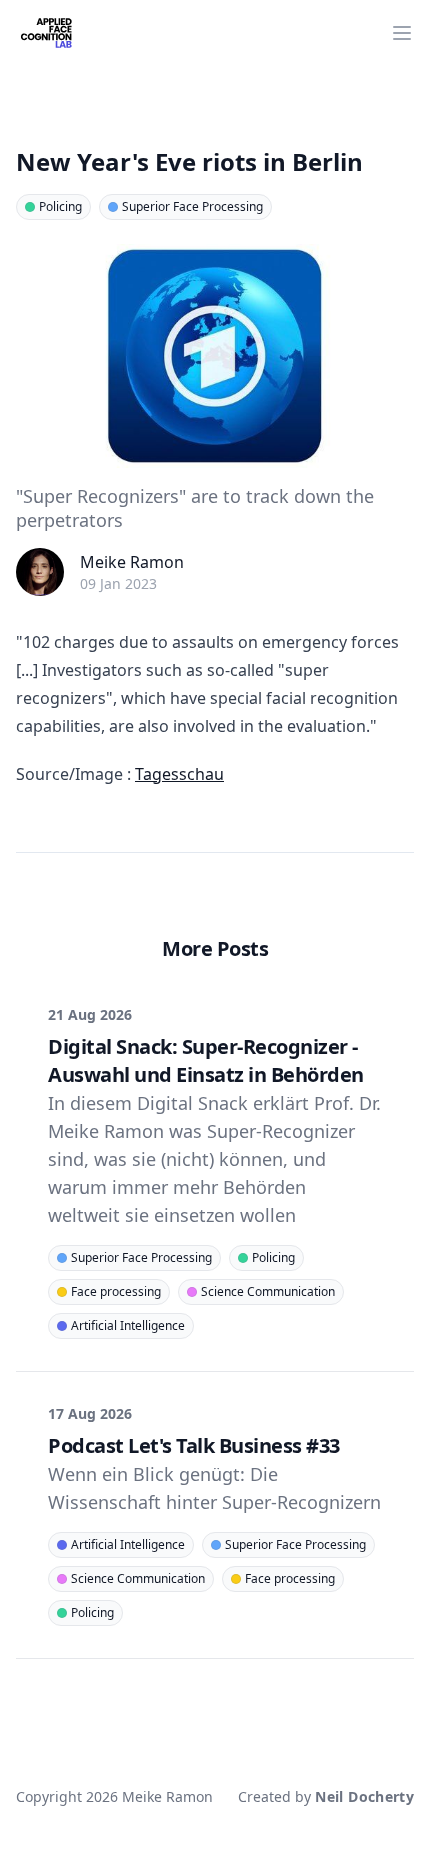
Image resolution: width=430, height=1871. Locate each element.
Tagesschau (179, 774)
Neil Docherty (364, 1796)
